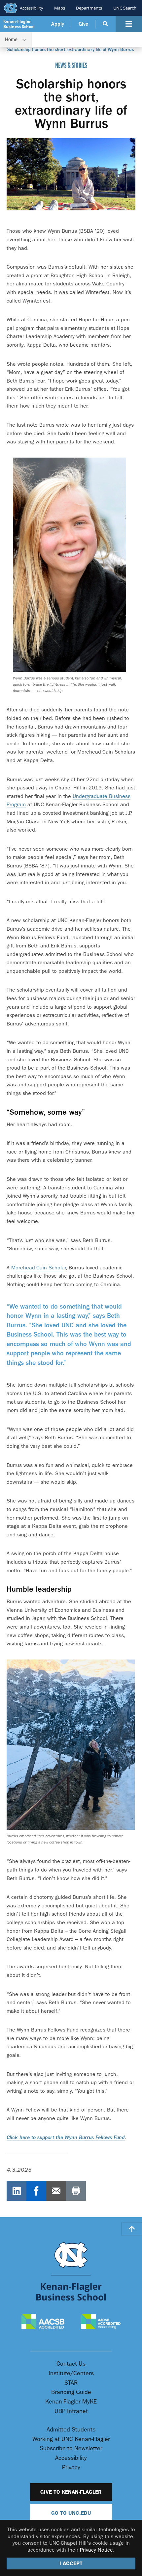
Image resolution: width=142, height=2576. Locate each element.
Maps (60, 8)
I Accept (71, 2563)
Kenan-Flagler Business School (19, 24)
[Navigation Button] (129, 24)
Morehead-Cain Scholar (38, 1268)
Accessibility (32, 8)
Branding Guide (71, 2392)
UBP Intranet (71, 2411)
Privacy (71, 2468)
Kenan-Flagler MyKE (71, 2402)
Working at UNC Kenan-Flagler (71, 2439)
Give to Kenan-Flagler (71, 2492)
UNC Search (125, 8)
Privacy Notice (96, 2550)
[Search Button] (106, 24)
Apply (58, 24)
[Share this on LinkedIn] (17, 2191)
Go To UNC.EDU (71, 2513)
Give (83, 24)
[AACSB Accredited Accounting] (101, 2322)
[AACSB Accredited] (43, 2322)
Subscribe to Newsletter (71, 2448)
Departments (89, 8)
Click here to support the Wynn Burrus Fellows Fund (66, 2138)
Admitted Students (71, 2430)
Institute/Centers (71, 2373)
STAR (71, 2383)
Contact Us (71, 2364)
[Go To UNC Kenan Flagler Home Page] (71, 2271)
